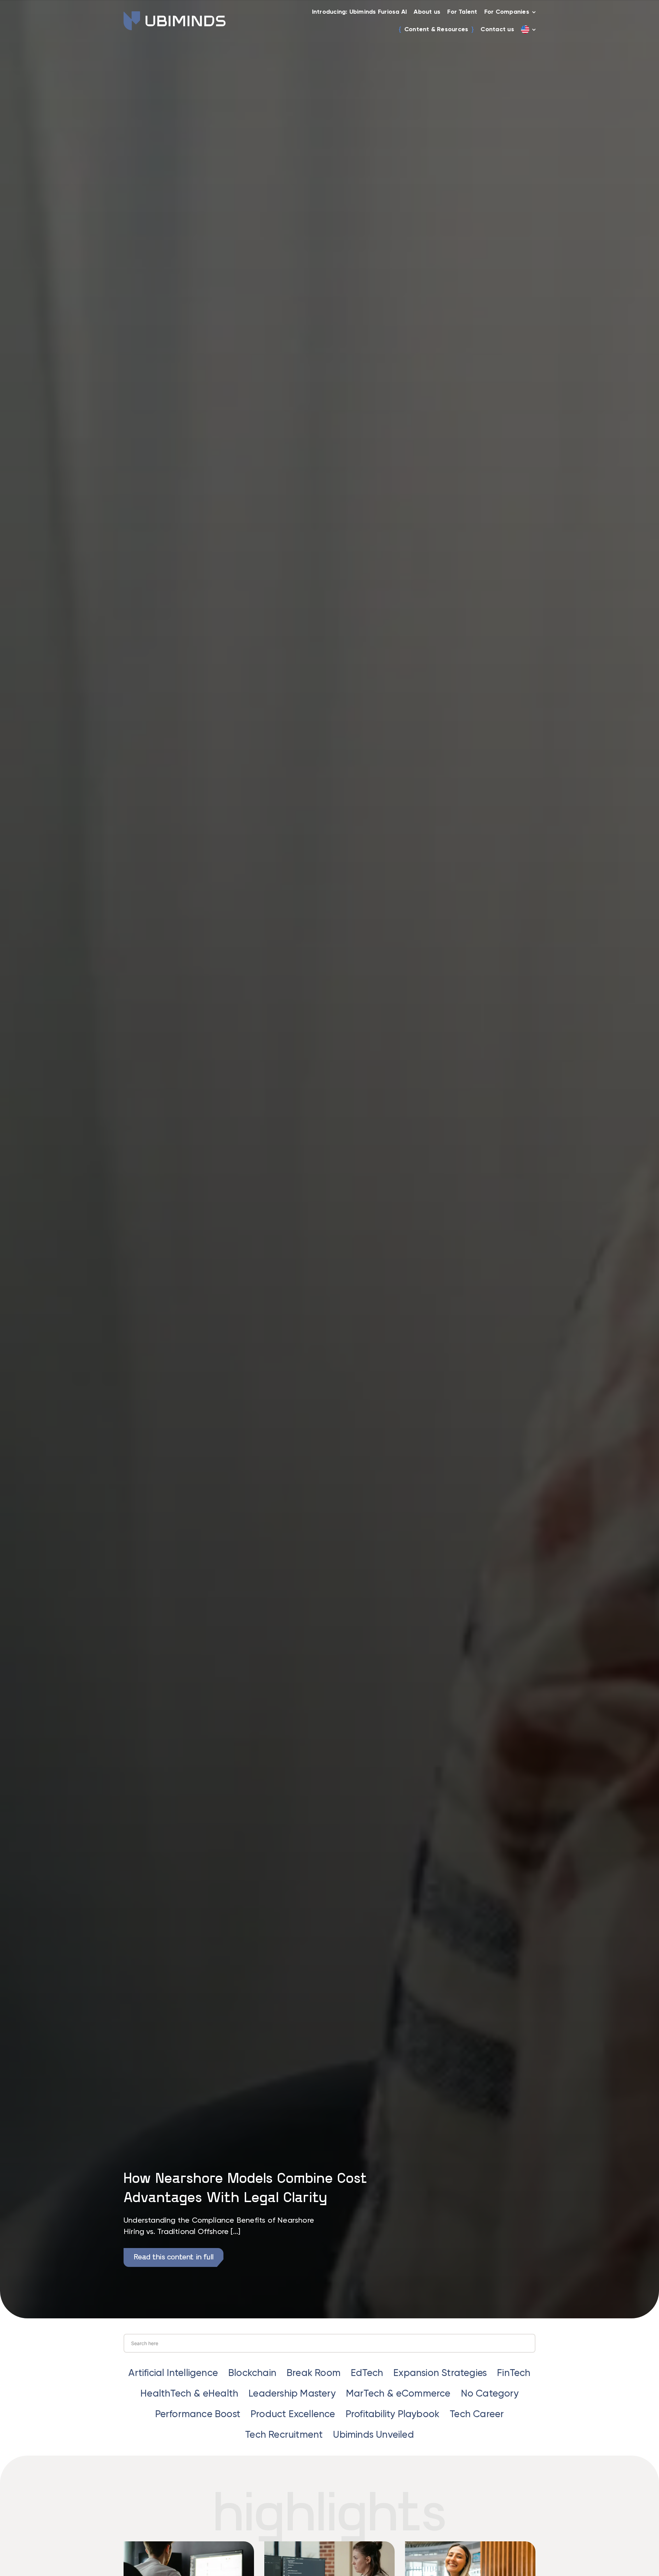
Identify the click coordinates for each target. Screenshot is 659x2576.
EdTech (367, 2373)
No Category (490, 2394)
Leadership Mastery (292, 2394)
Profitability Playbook (392, 2414)
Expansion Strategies (440, 2373)
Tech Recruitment (284, 2435)
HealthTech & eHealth (189, 2394)
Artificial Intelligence (173, 2373)
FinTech (514, 2373)
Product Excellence (293, 2414)
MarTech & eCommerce (398, 2394)
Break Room (314, 2373)
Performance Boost (198, 2414)
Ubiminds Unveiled (373, 2435)
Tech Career (477, 2414)
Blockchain (252, 2373)
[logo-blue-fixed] (175, 14)
